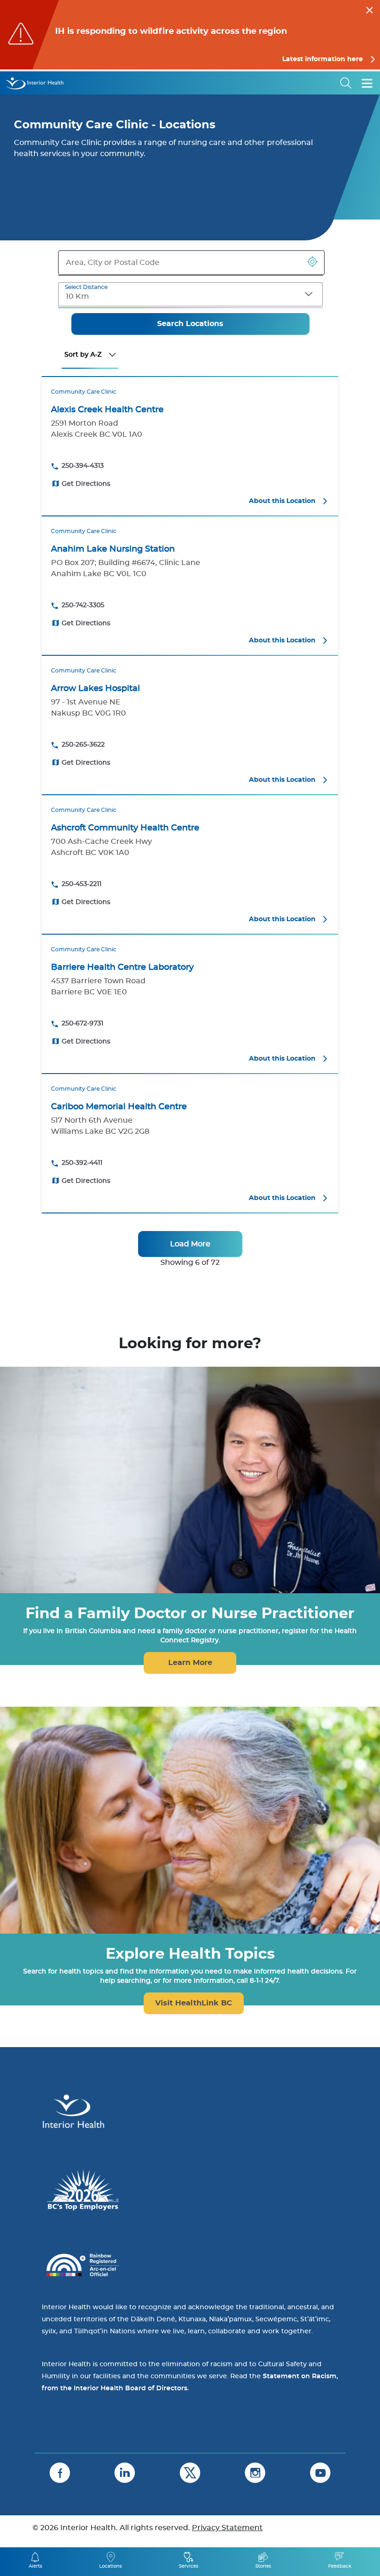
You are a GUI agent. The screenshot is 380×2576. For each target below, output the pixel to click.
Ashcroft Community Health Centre (125, 828)
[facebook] (60, 2473)
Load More (190, 1244)
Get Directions (86, 484)
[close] (370, 9)
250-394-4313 (83, 466)
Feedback (340, 2566)
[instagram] (255, 2473)
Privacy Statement (227, 2528)
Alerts (35, 2566)
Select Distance (86, 287)
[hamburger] (367, 83)
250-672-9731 (82, 1024)
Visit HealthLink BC (194, 2003)
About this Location (282, 501)
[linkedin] (125, 2473)
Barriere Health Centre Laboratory (122, 968)
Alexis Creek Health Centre (107, 410)
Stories (263, 2566)
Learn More (190, 1663)
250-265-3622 (83, 745)
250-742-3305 (83, 605)
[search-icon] (346, 83)
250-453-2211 (82, 884)
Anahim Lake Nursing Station (113, 549)
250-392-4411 (82, 1163)
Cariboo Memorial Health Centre (119, 1107)
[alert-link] (190, 35)
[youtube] (320, 2473)
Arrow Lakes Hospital (95, 689)
